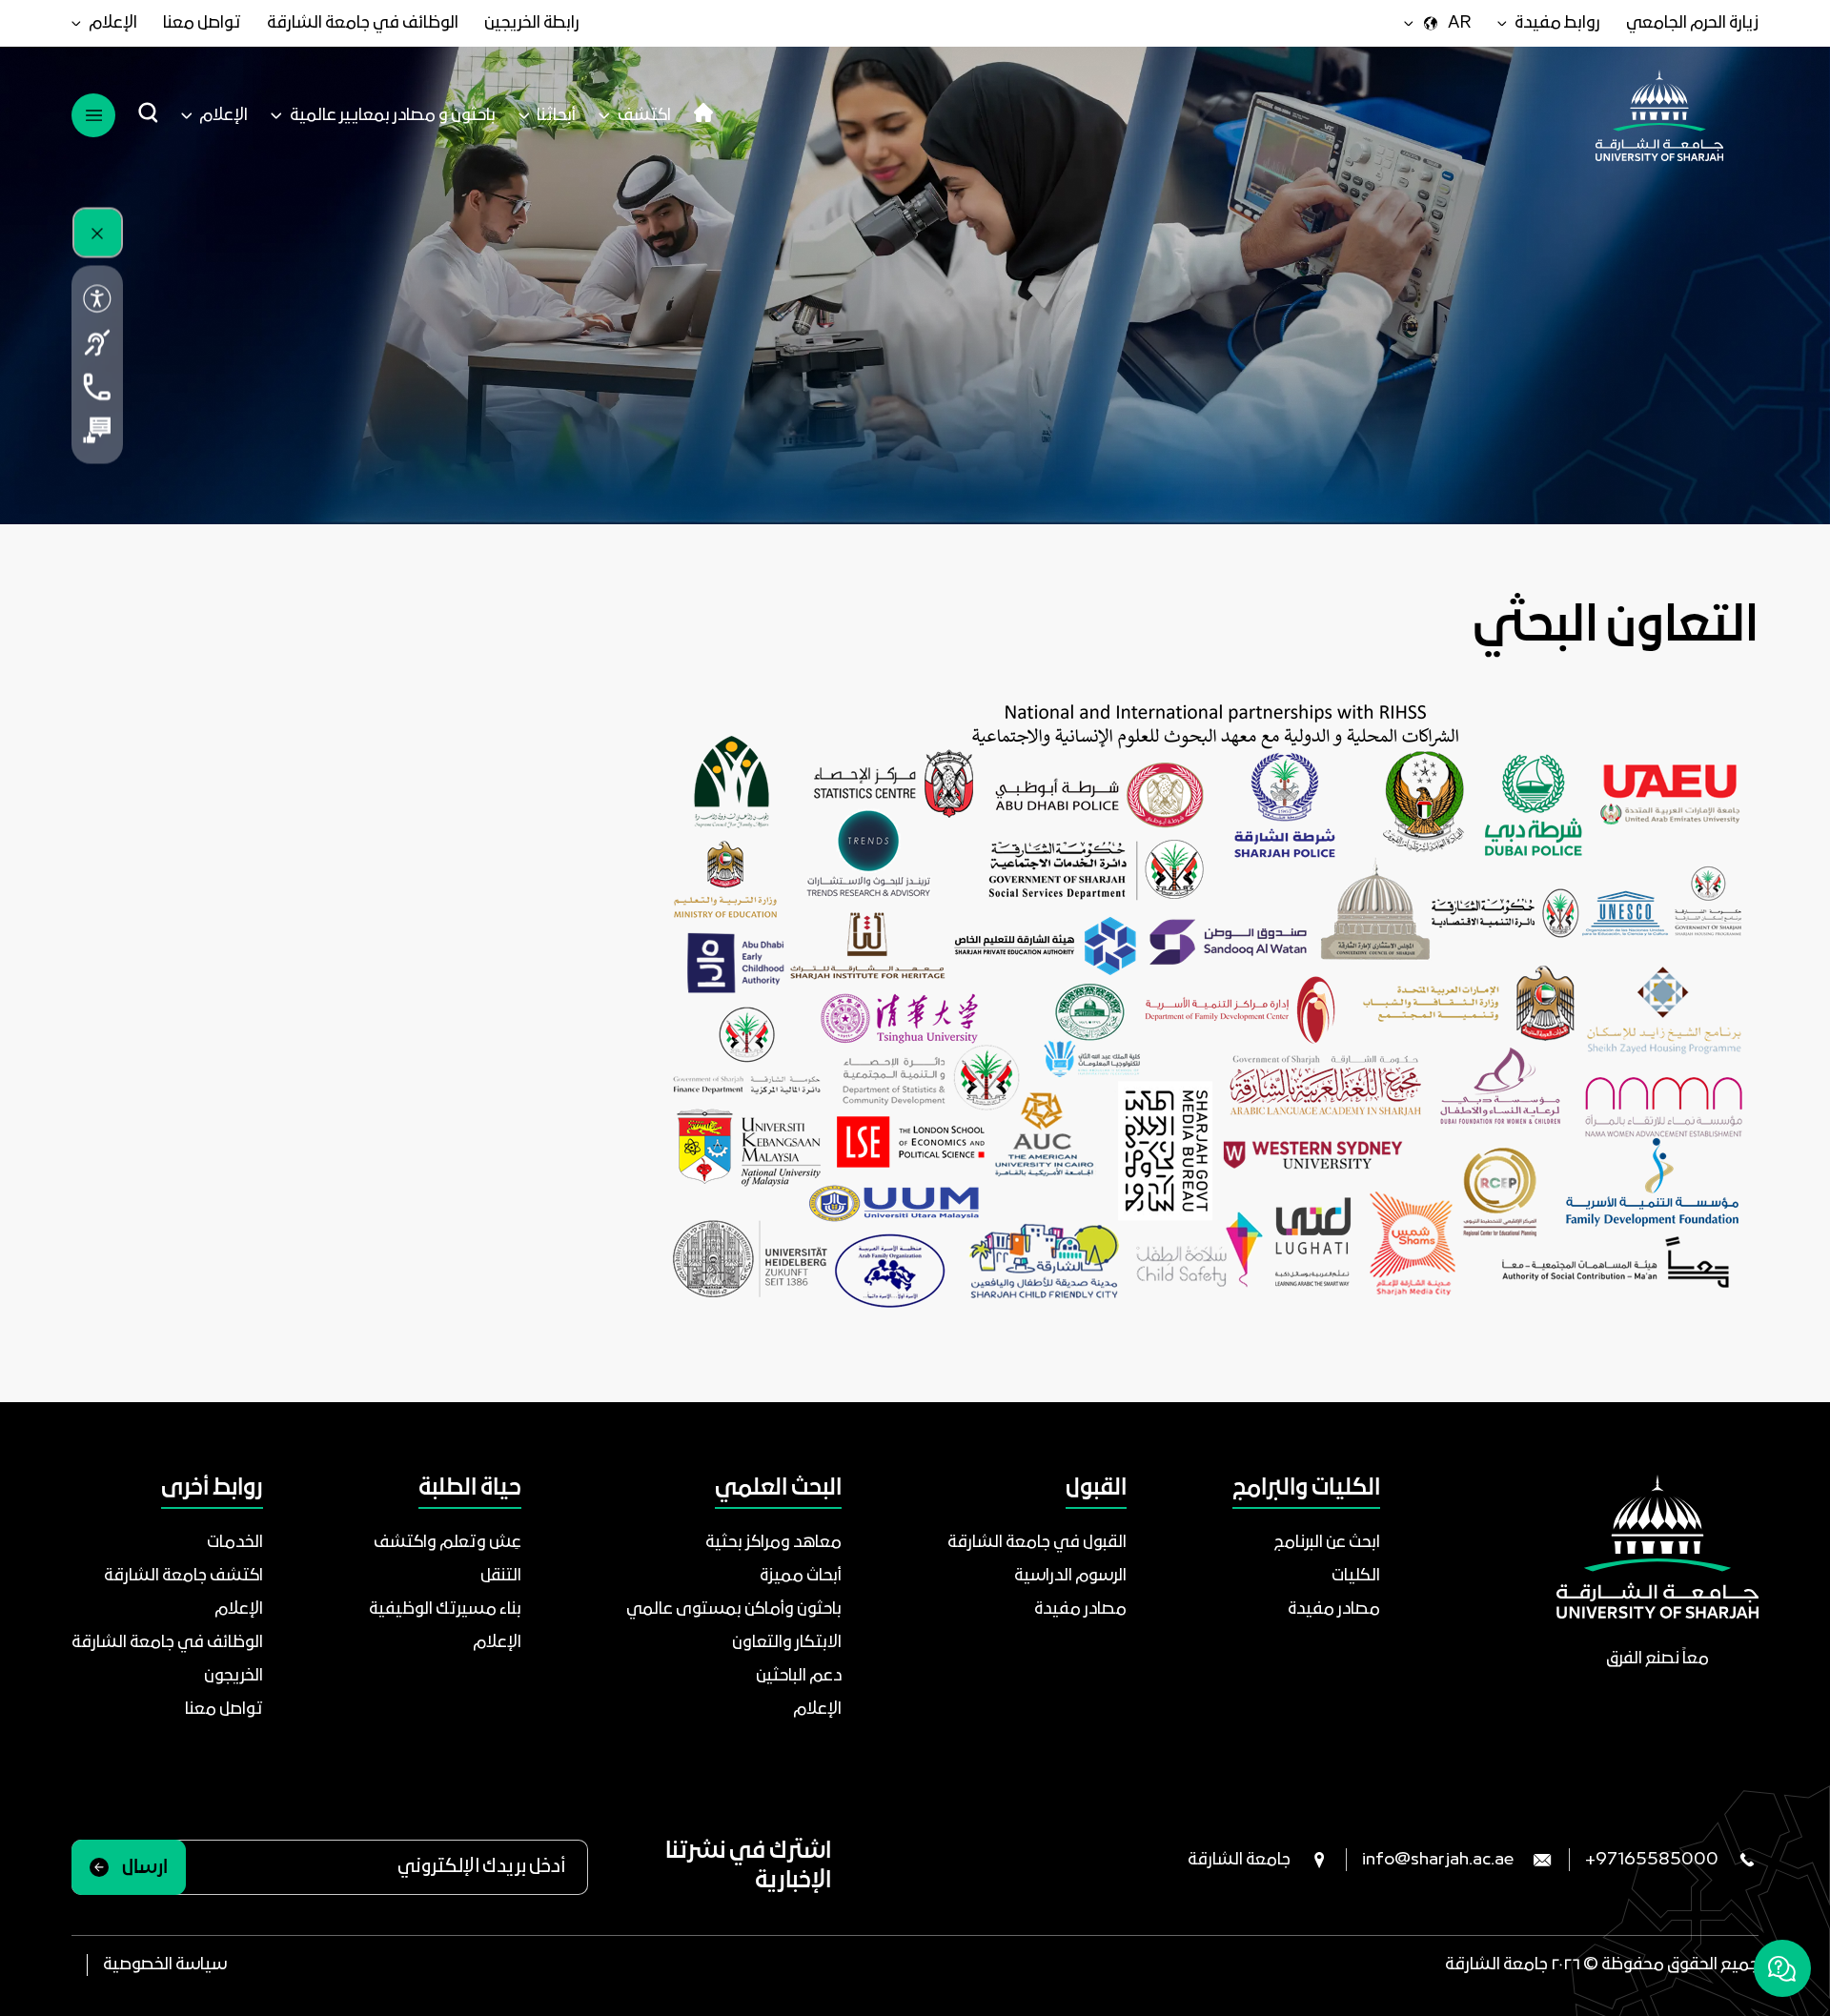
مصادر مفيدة (1334, 1609)
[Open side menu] (93, 115)
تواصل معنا (202, 23)
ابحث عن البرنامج (1327, 1543)
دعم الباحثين (799, 1676)
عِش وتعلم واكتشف (447, 1543)
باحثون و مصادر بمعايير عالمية (393, 116)
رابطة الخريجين (532, 23)
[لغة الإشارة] (97, 343)
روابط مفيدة (1557, 23)
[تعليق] (97, 431)
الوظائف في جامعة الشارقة (363, 23)
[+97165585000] (97, 387)
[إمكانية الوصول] (97, 299)
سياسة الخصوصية (165, 1965)
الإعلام (113, 23)
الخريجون (234, 1676)
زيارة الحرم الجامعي (1692, 23)
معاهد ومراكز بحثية (773, 1543)
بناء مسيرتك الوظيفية (445, 1609)
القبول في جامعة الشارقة (1037, 1543)
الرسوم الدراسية (1070, 1576)
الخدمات (235, 1543)
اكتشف (644, 116)
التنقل (501, 1576)
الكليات (1356, 1576)
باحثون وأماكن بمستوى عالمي (734, 1609)
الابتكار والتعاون (787, 1643)
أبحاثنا (556, 116)
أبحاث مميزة (801, 1576)
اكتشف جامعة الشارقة (183, 1576)
